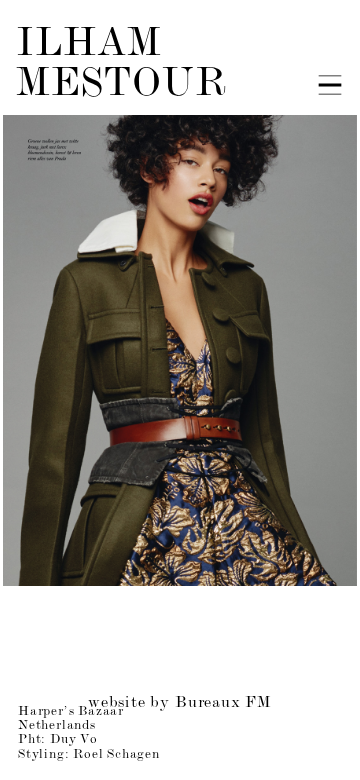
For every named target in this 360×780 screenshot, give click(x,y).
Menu (330, 85)
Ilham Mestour (122, 66)
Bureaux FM (223, 703)
